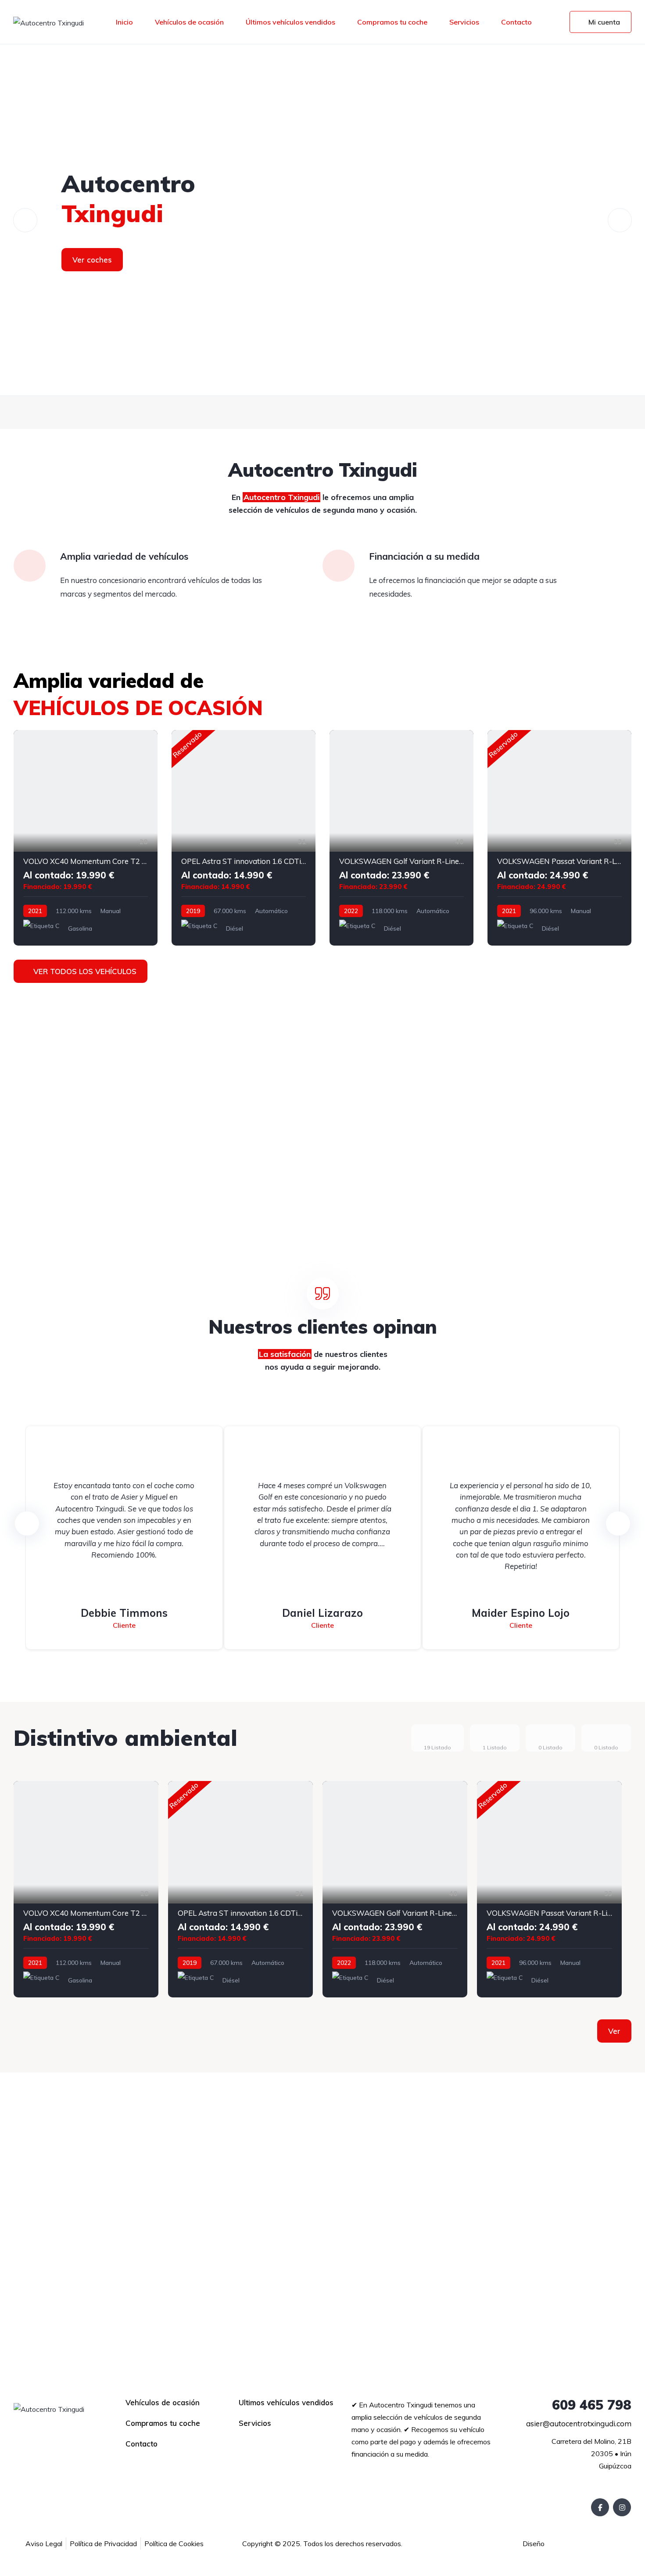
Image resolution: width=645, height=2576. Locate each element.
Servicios (464, 22)
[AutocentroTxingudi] (322, 220)
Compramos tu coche (392, 22)
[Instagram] (622, 2507)
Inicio (124, 22)
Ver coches (92, 260)
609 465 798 (590, 2405)
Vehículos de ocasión (189, 22)
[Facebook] (600, 2507)
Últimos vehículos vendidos (290, 22)
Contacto (516, 22)
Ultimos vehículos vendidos (286, 2402)
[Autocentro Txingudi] (48, 22)
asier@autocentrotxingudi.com (578, 2423)
